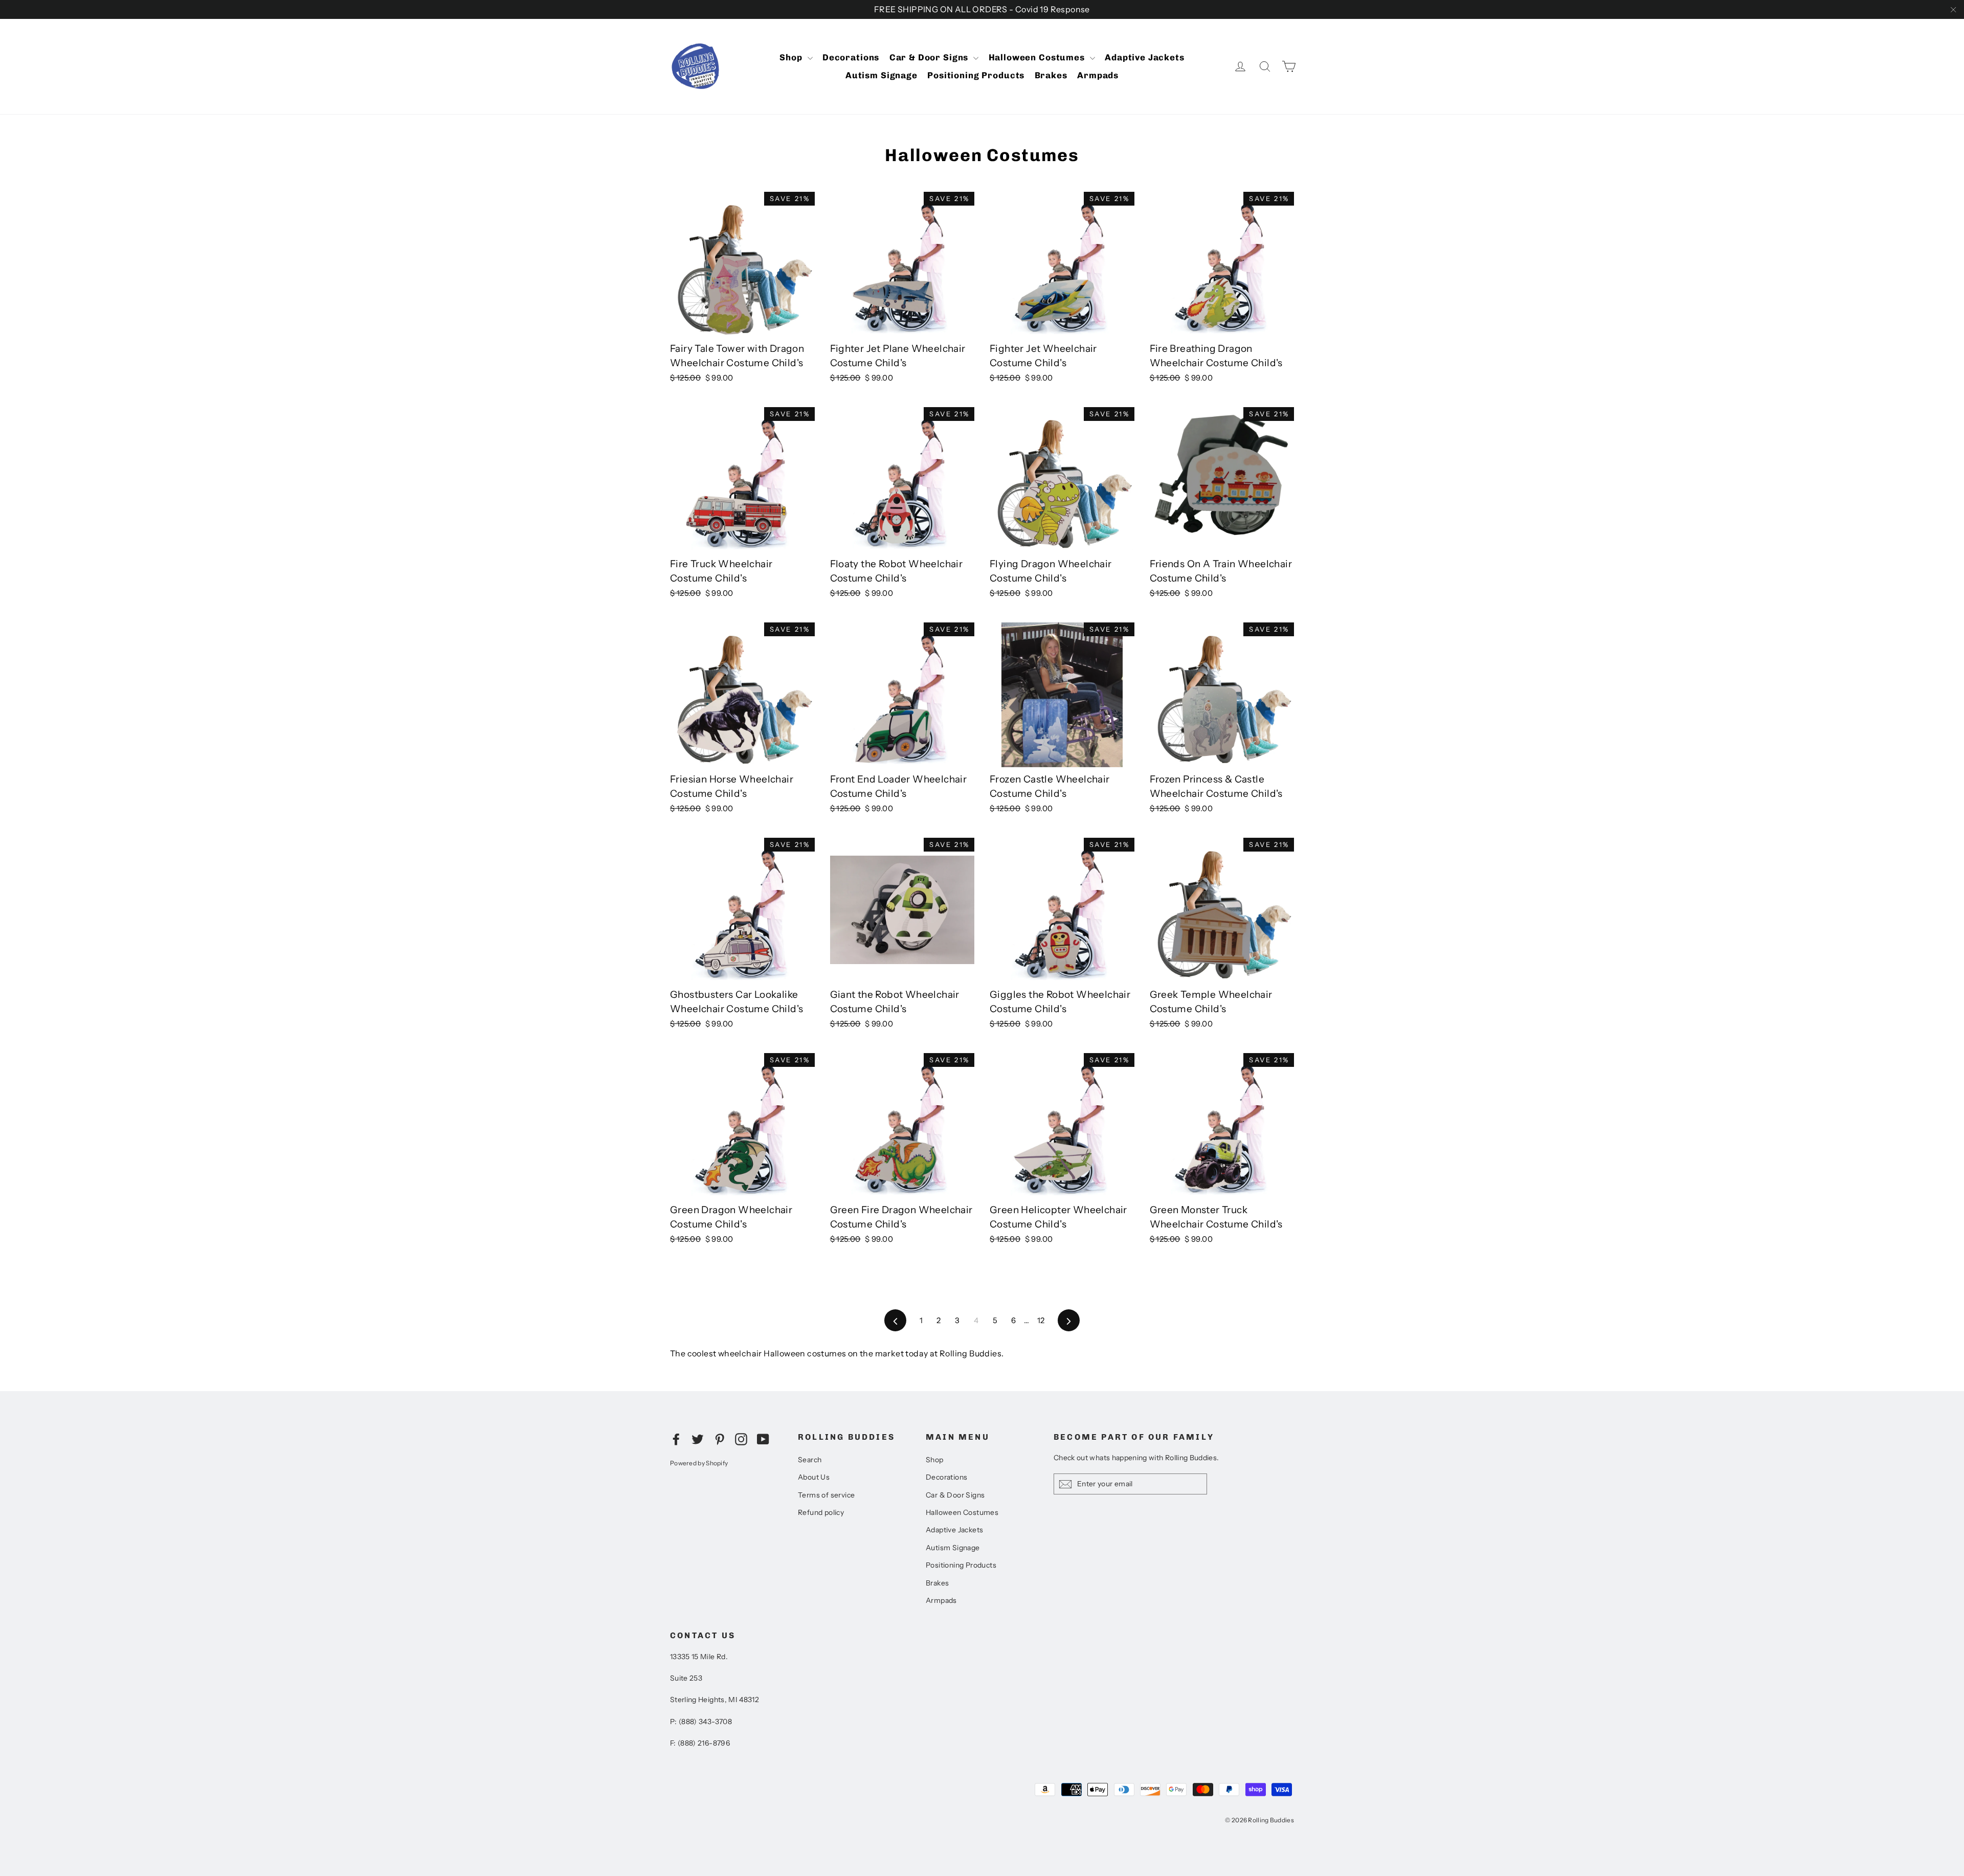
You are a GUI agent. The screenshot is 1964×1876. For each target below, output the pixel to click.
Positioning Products (976, 75)
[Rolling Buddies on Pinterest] (720, 1439)
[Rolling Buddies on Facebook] (676, 1439)
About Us (814, 1477)
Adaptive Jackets (1145, 57)
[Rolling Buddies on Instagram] (741, 1439)
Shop (792, 57)
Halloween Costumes (1038, 57)
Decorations (851, 57)
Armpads (1098, 75)
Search (810, 1460)
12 (1041, 1320)
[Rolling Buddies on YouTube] (763, 1439)
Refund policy (821, 1512)
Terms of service (826, 1495)
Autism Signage (881, 75)
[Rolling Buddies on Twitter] (698, 1439)
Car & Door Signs (930, 57)
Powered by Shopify (699, 1463)
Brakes (1051, 75)
